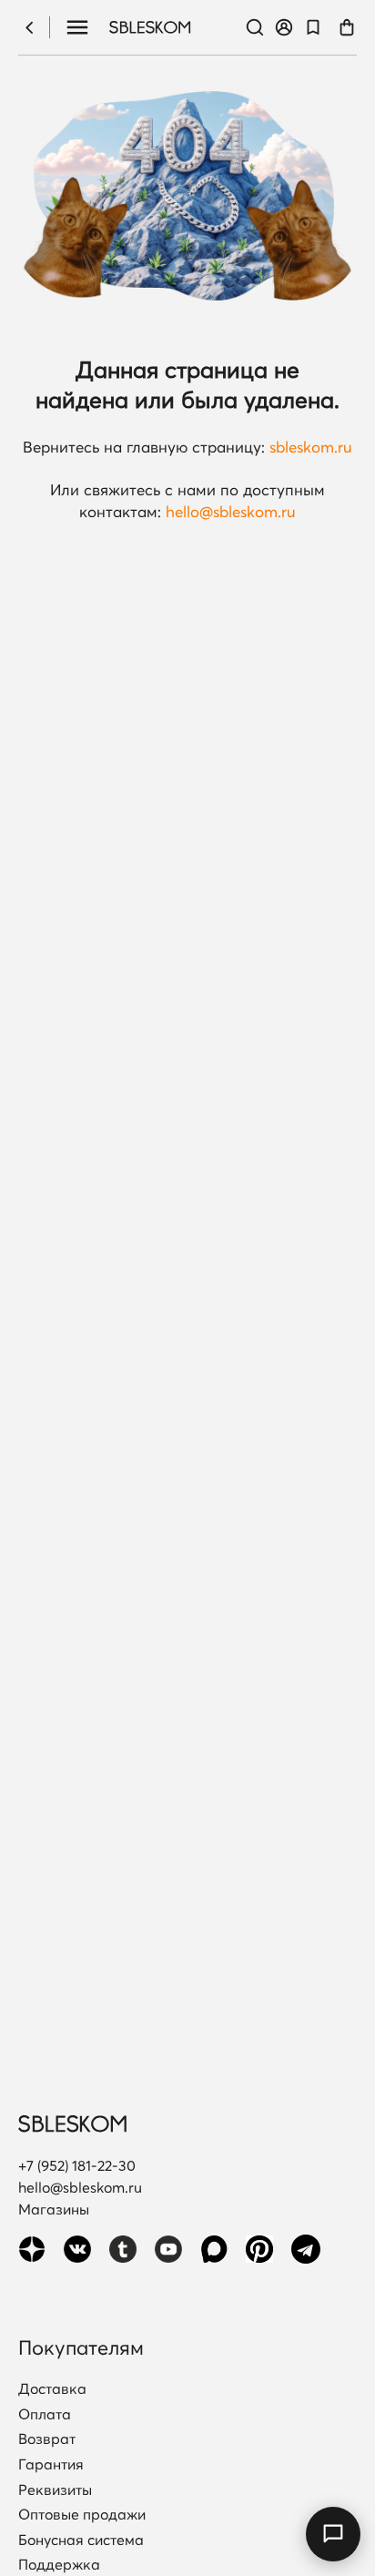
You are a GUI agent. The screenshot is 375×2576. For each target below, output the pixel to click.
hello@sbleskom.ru (231, 511)
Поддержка (59, 2565)
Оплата (45, 2415)
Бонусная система (81, 2540)
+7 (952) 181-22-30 (77, 2165)
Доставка (52, 2389)
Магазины (54, 2209)
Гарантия (51, 2465)
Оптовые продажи (82, 2515)
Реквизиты (55, 2490)
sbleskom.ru (311, 447)
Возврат (47, 2439)
